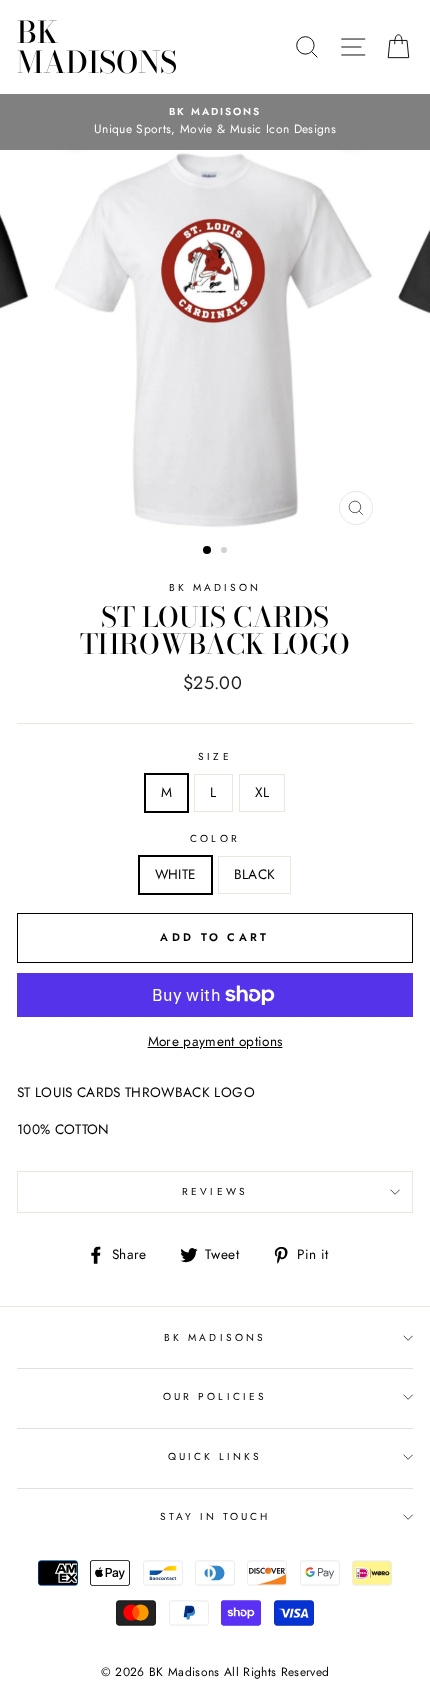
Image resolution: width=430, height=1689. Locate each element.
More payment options (215, 1041)
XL (262, 792)
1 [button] (208, 551)
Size (214, 756)
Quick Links (215, 1456)
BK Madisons (97, 47)
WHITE (175, 874)
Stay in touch (215, 1516)
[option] (215, 122)
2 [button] (226, 552)
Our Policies (215, 1396)
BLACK (255, 874)
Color (214, 838)
